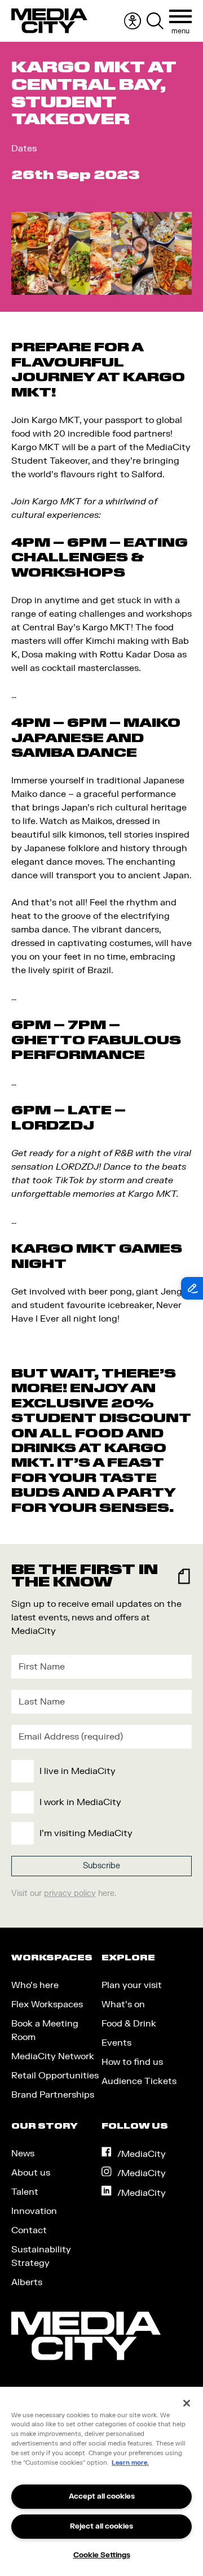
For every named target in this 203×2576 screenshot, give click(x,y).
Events (116, 2043)
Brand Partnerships (53, 2095)
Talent (25, 2192)
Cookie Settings (102, 2555)
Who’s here (35, 1985)
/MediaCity (142, 2154)
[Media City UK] (49, 21)
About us (31, 2173)
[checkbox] (99, 1802)
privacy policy (70, 1893)
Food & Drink (129, 2024)
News (23, 2154)
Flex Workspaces (47, 2004)
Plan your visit (132, 1985)
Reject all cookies (101, 2526)
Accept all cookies (102, 2496)
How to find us (132, 2062)
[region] (101, 2481)
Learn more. (130, 2463)
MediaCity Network (53, 2056)
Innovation (34, 2211)
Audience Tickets (139, 2081)
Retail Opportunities (55, 2076)
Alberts (27, 2282)
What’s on (123, 2004)
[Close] (187, 2403)
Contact (29, 2230)
